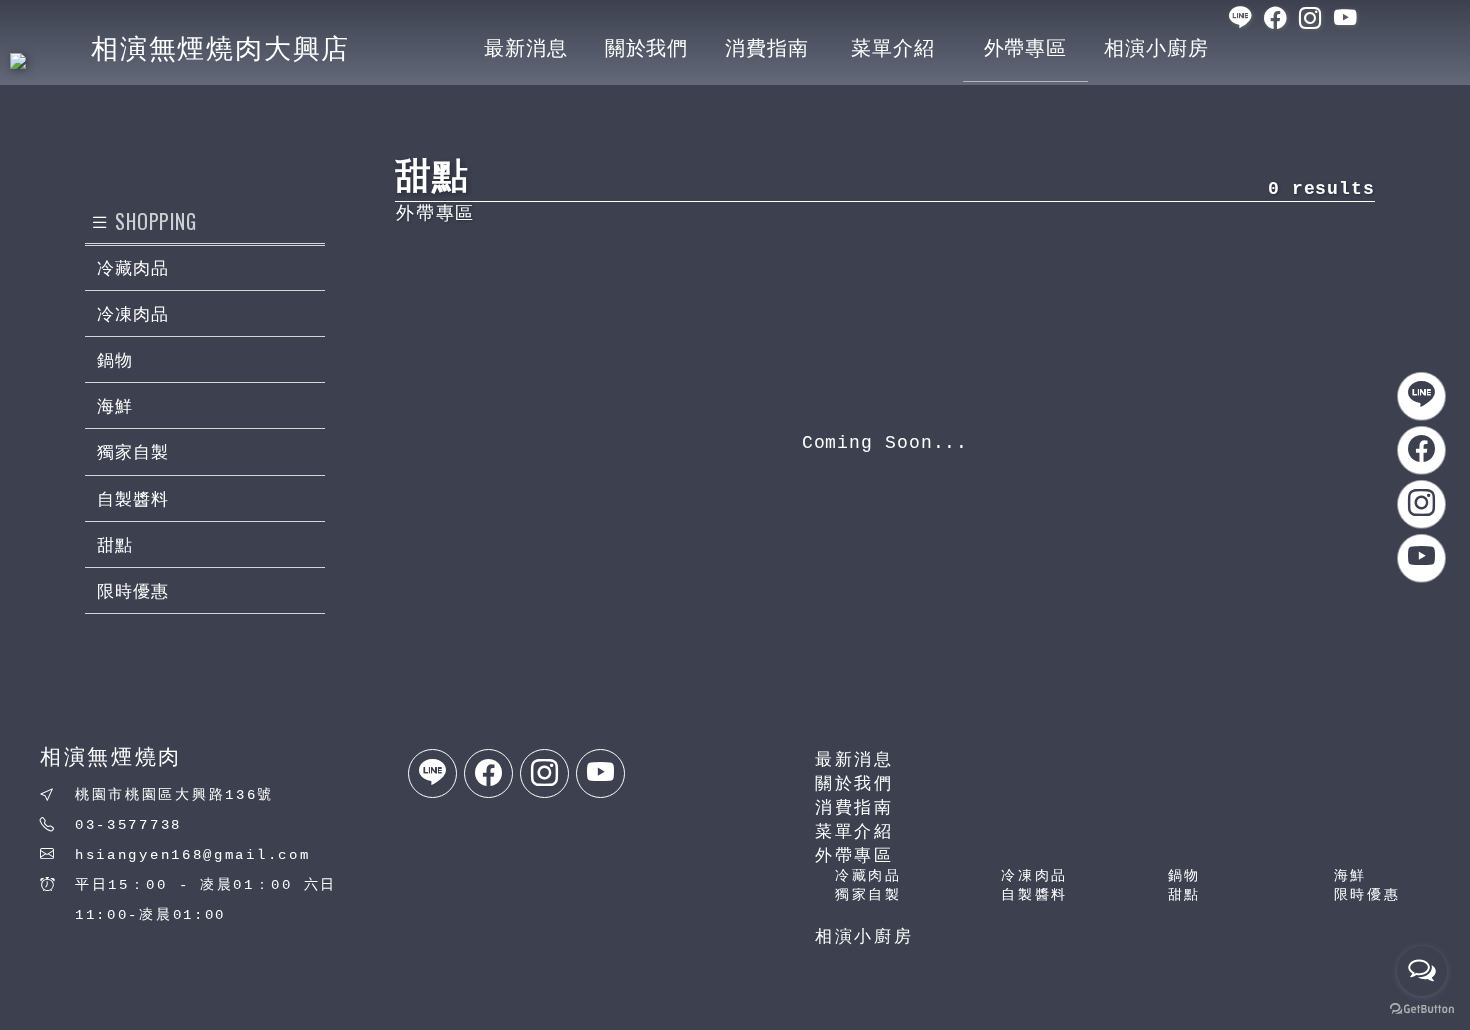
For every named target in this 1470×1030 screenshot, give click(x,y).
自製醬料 (1034, 895)
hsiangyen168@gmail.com (192, 855)
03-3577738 (128, 825)
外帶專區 (854, 856)
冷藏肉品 (868, 876)
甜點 (1184, 895)
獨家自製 (868, 895)
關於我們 (854, 784)
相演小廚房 (864, 937)
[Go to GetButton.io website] (1422, 1009)
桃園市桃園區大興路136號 (174, 795)
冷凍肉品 (1034, 876)
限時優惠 (1367, 895)
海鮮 (1350, 876)
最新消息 (854, 760)
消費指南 (854, 808)
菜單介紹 (854, 832)
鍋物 (1184, 876)
